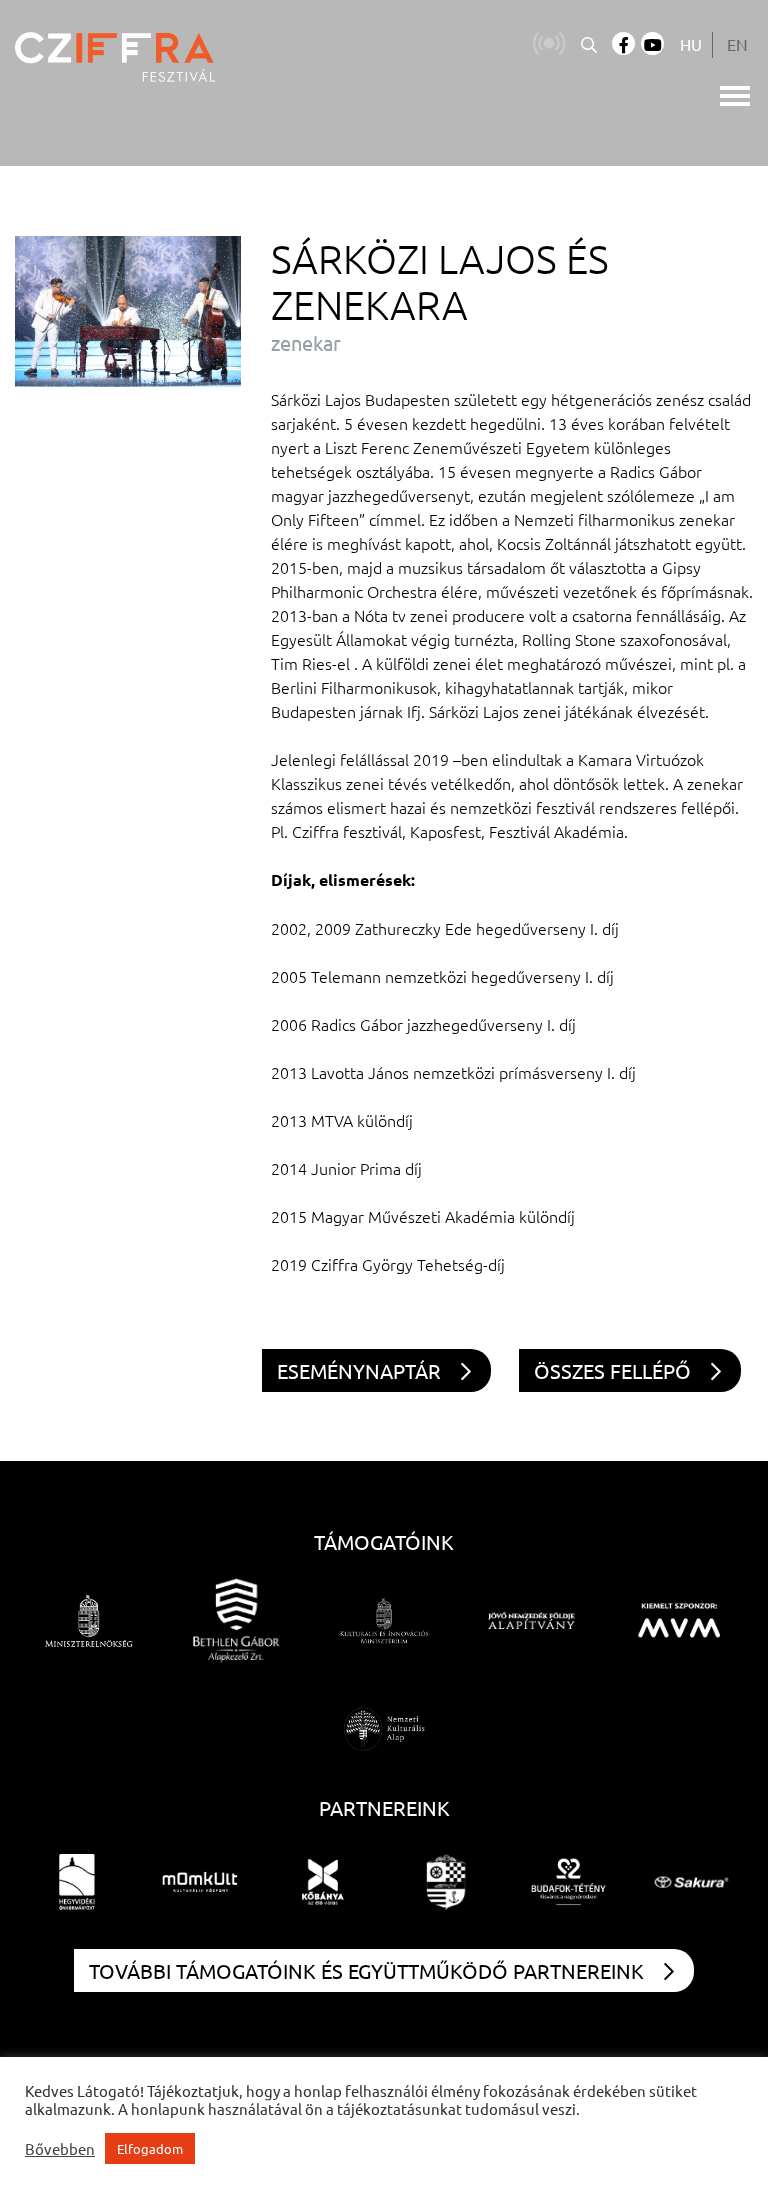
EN (737, 44)
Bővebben (60, 2149)
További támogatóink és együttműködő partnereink (366, 1970)
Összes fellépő (612, 1370)
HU (691, 44)
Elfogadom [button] (150, 2148)
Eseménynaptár (359, 1370)
